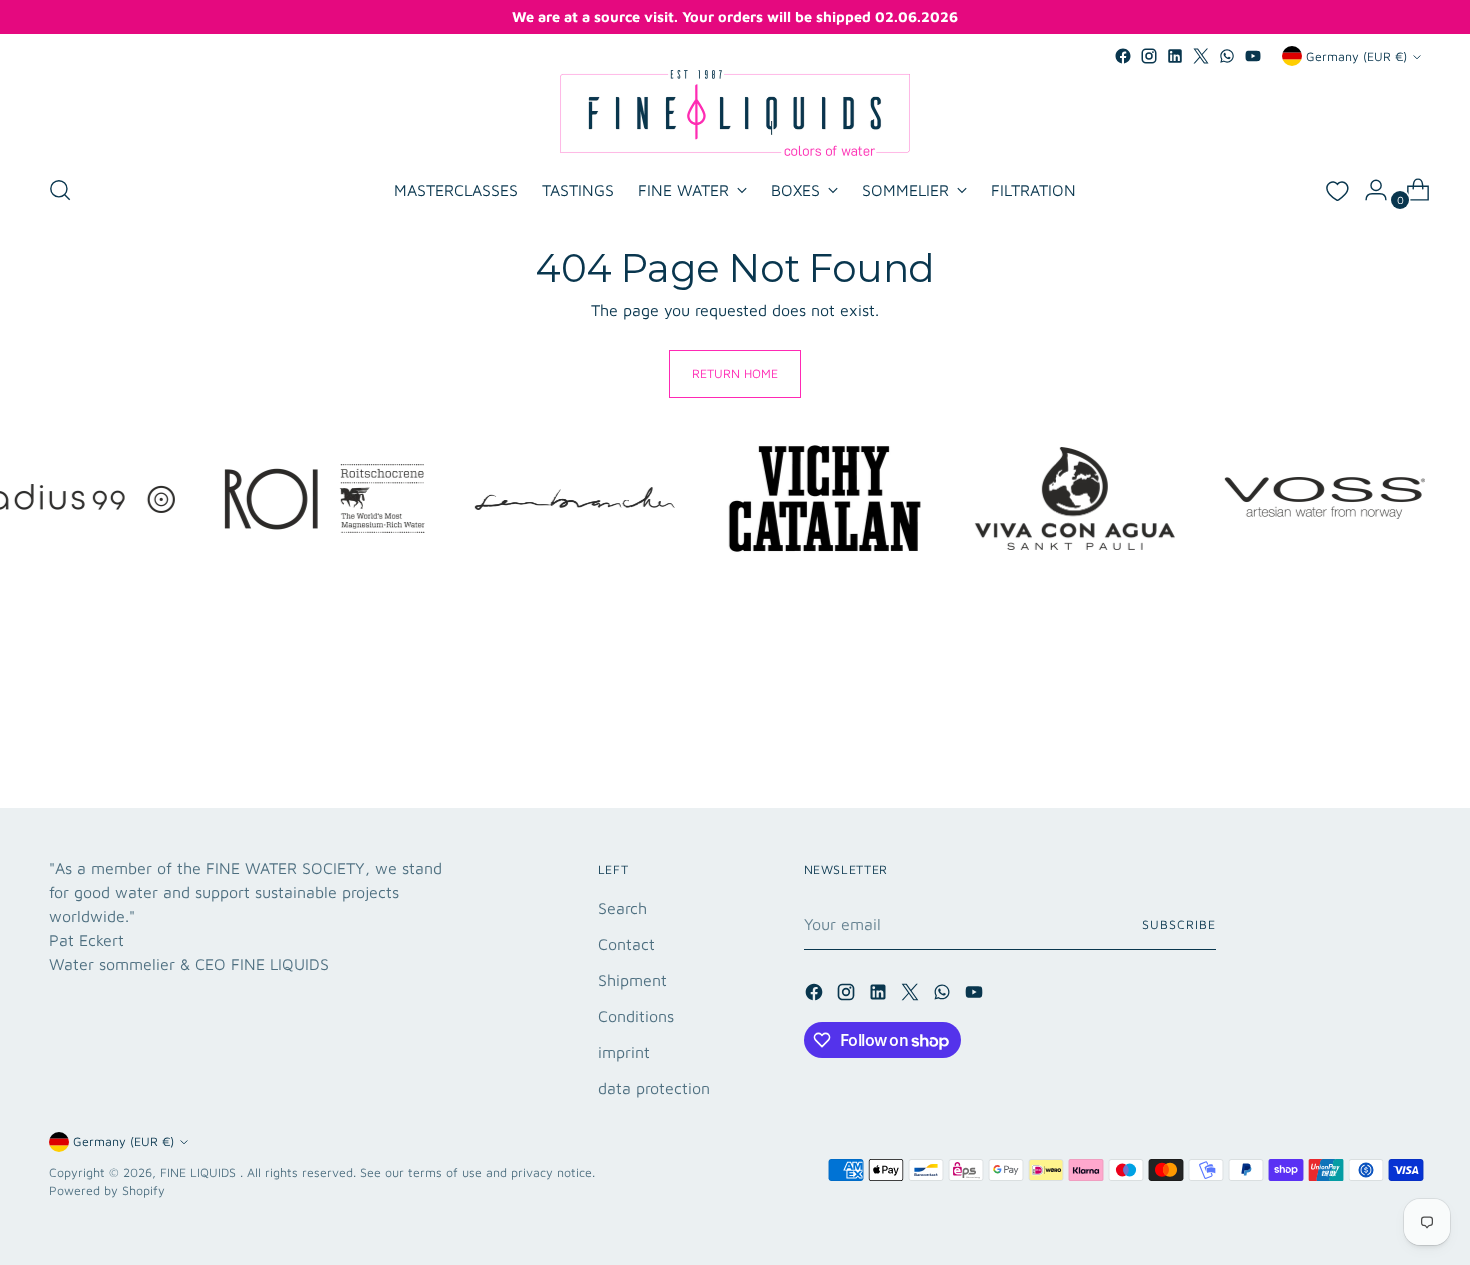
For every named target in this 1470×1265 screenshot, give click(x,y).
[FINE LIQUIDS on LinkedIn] (1175, 56)
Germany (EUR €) (1356, 56)
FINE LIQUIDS (200, 1172)
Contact (626, 944)
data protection (654, 1088)
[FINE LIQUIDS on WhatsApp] (1227, 56)
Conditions (636, 1016)
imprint (624, 1052)
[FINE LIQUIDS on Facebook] (1123, 56)
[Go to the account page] (1368, 190)
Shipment (632, 980)
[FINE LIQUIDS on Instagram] (1149, 56)
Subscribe (1178, 924)
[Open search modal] (60, 190)
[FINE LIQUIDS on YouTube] (1253, 56)
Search (622, 908)
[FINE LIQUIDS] (735, 113)
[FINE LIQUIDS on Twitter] (1201, 56)
